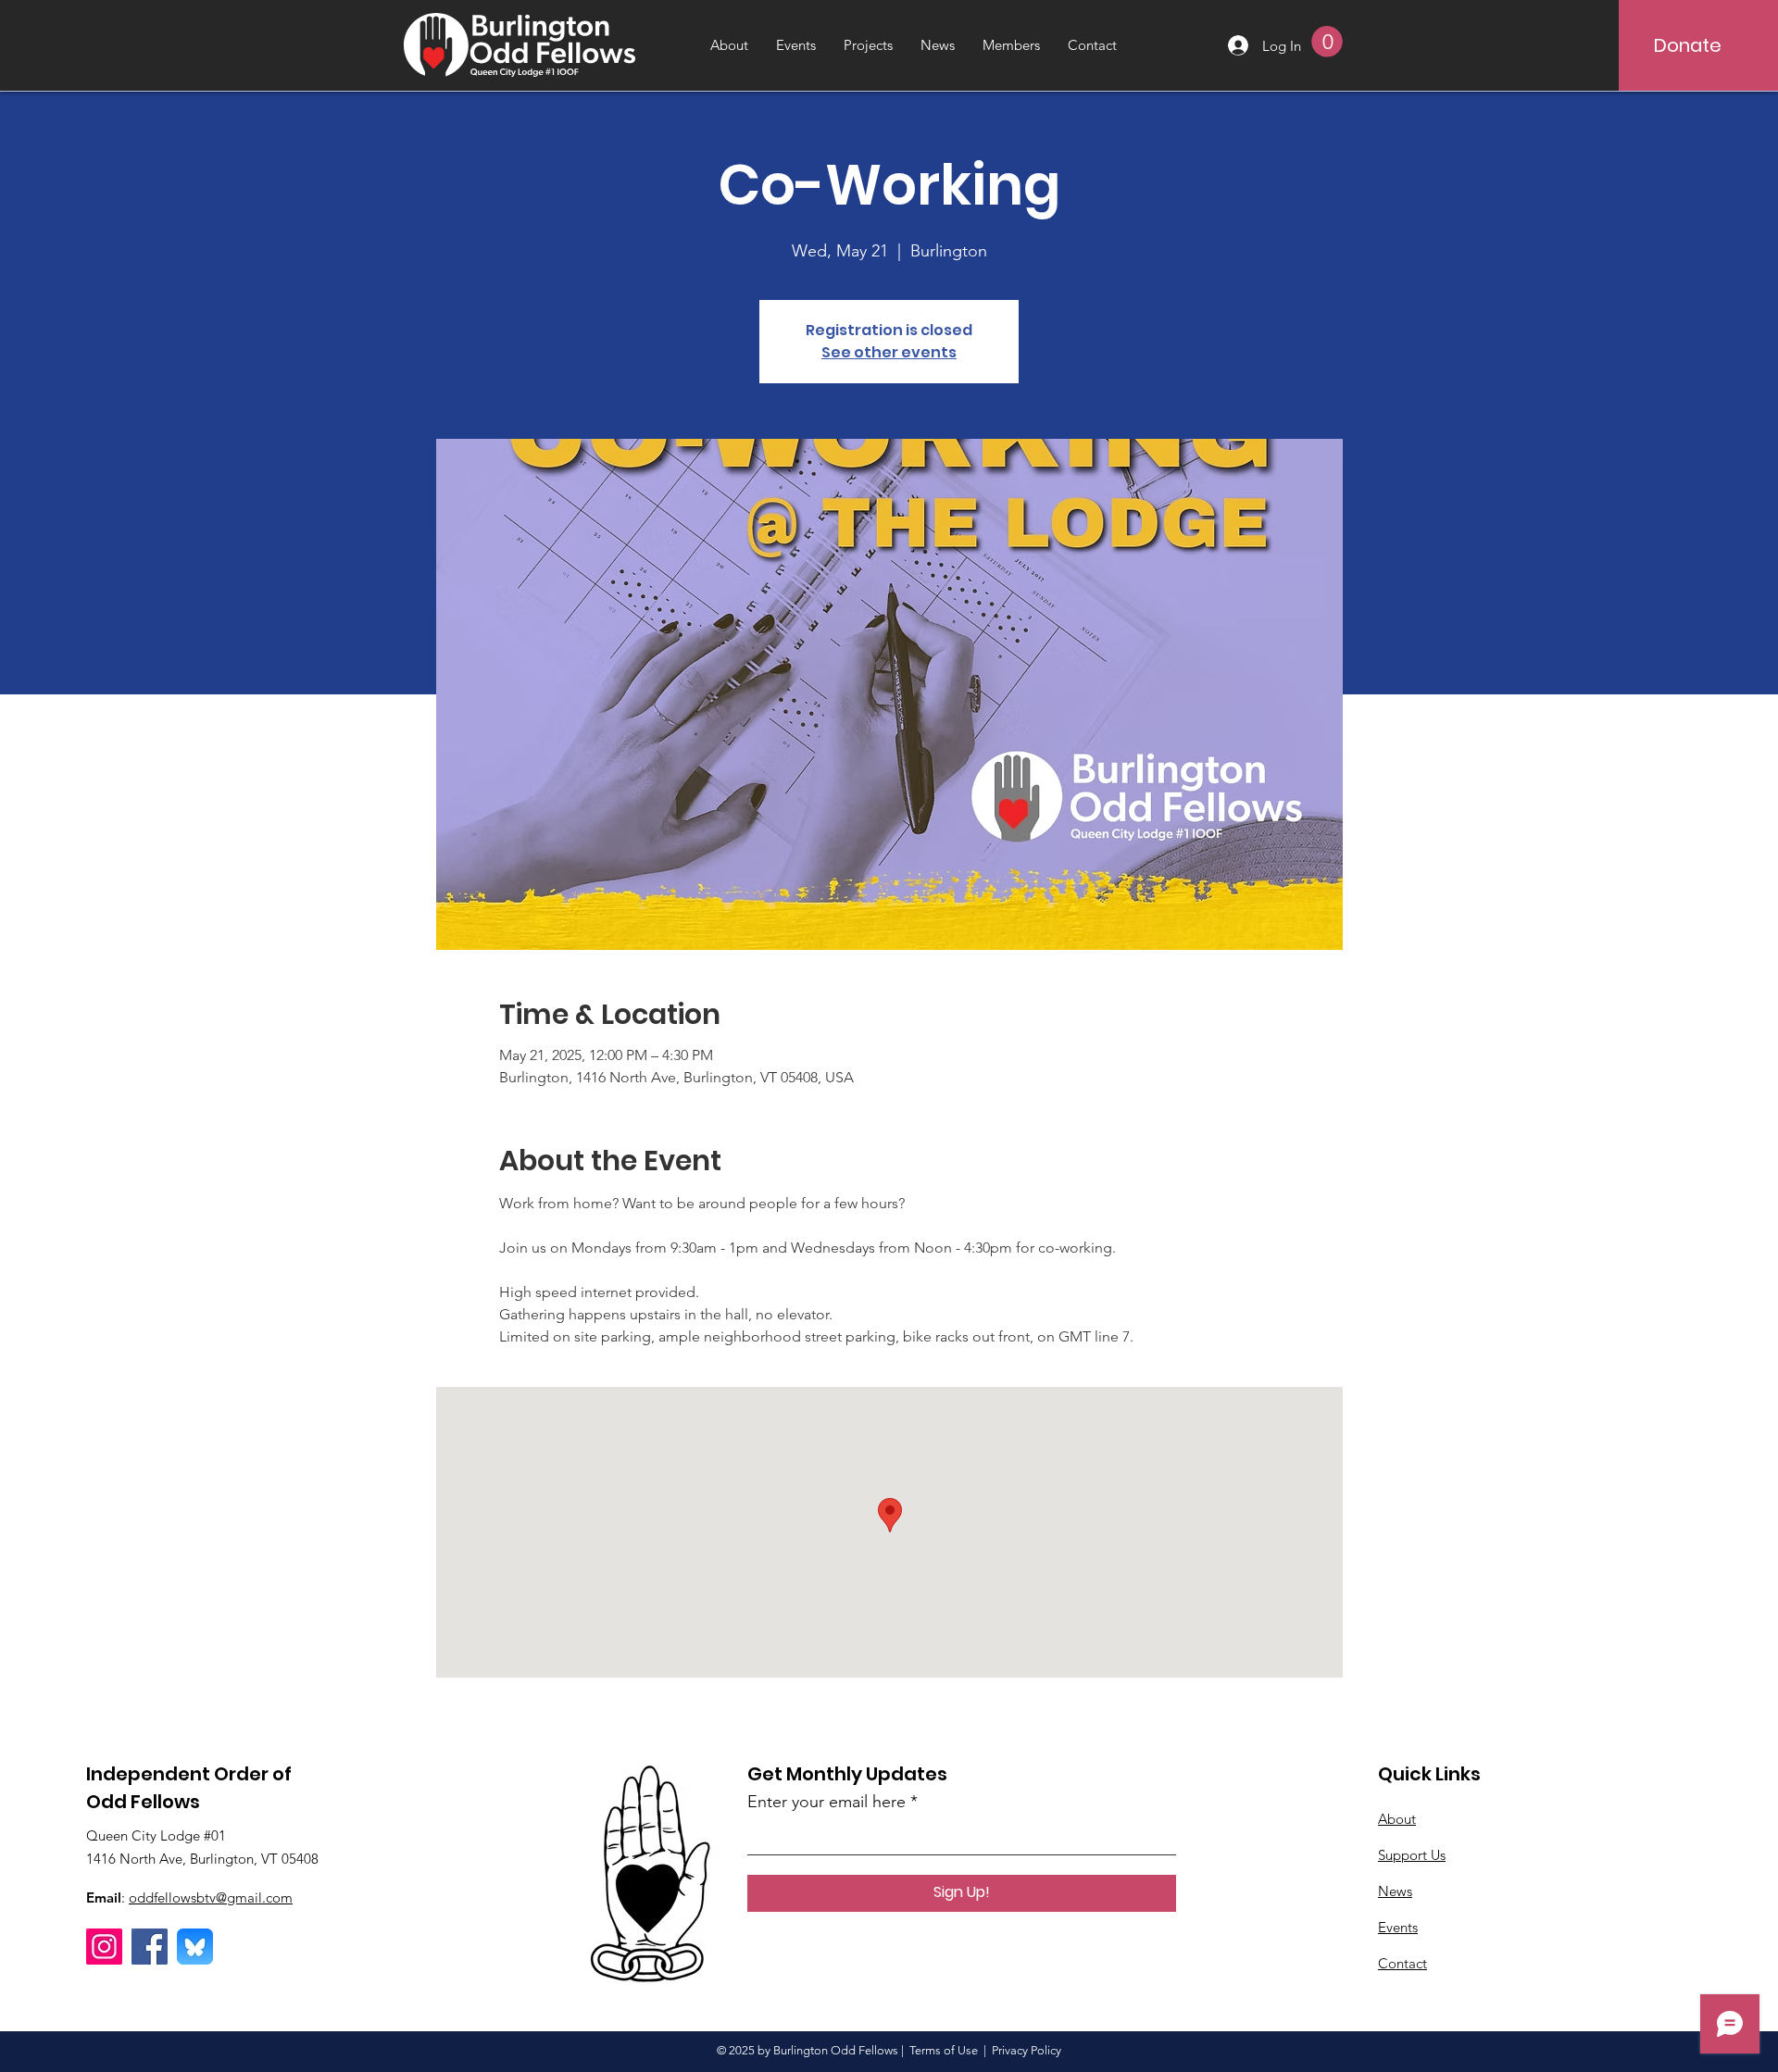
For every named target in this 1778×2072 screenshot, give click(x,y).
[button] (1327, 42)
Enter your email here (826, 1802)
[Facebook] (150, 1947)
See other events (889, 352)
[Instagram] (104, 1947)
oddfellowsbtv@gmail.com (211, 1897)
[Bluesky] (195, 1947)
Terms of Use (944, 2050)
